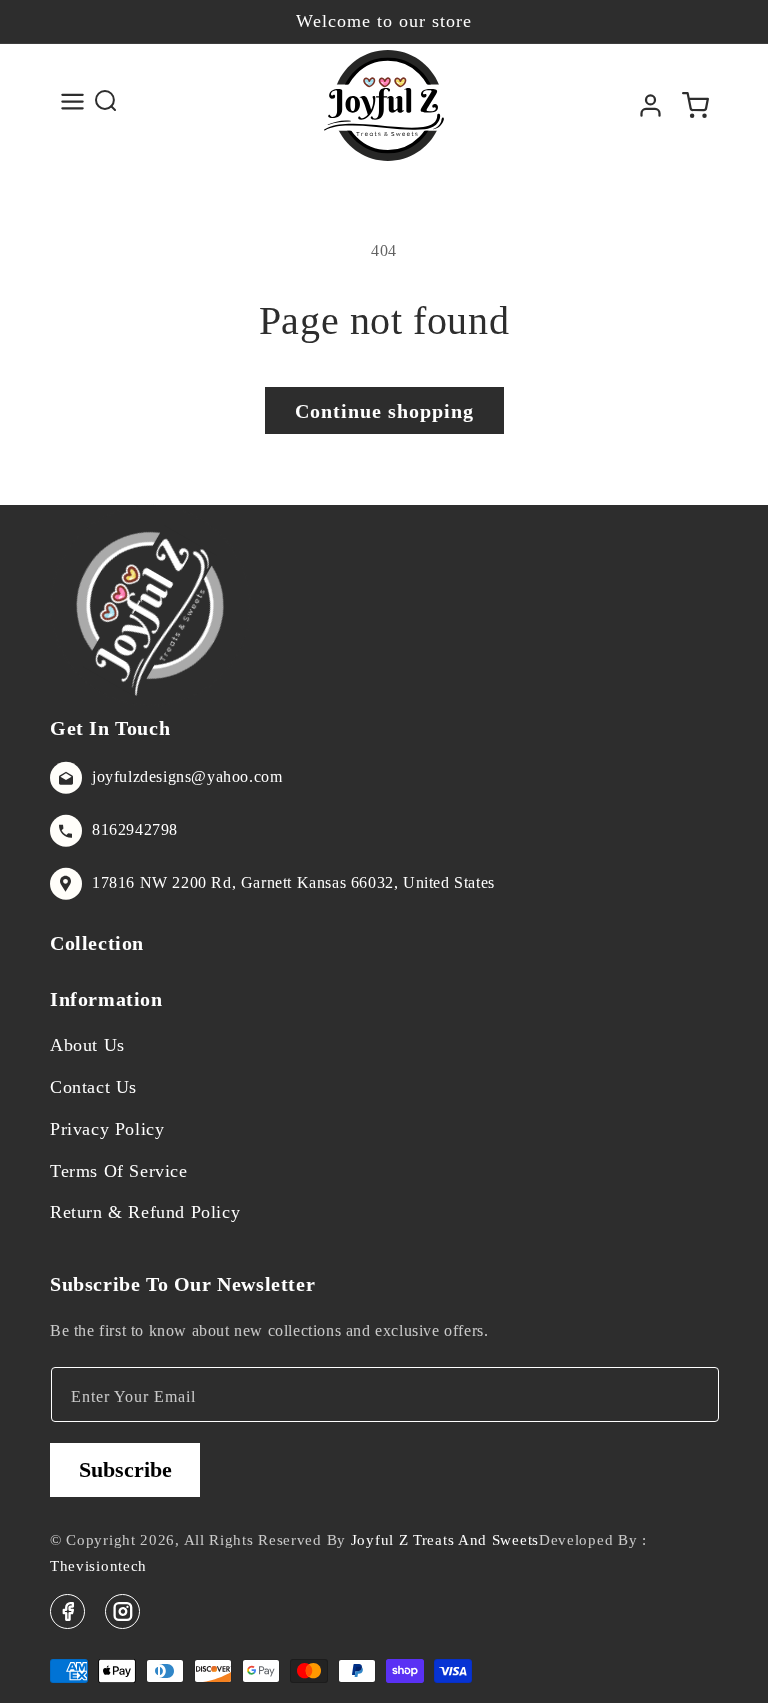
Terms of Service (119, 1171)
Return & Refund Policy (145, 1212)
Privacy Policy (107, 1129)
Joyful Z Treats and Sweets (445, 1540)
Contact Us (93, 1087)
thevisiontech (98, 1566)
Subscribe (125, 1469)
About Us (87, 1045)
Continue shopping (384, 411)
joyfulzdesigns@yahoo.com (187, 776)
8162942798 (135, 829)
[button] (72, 101)
